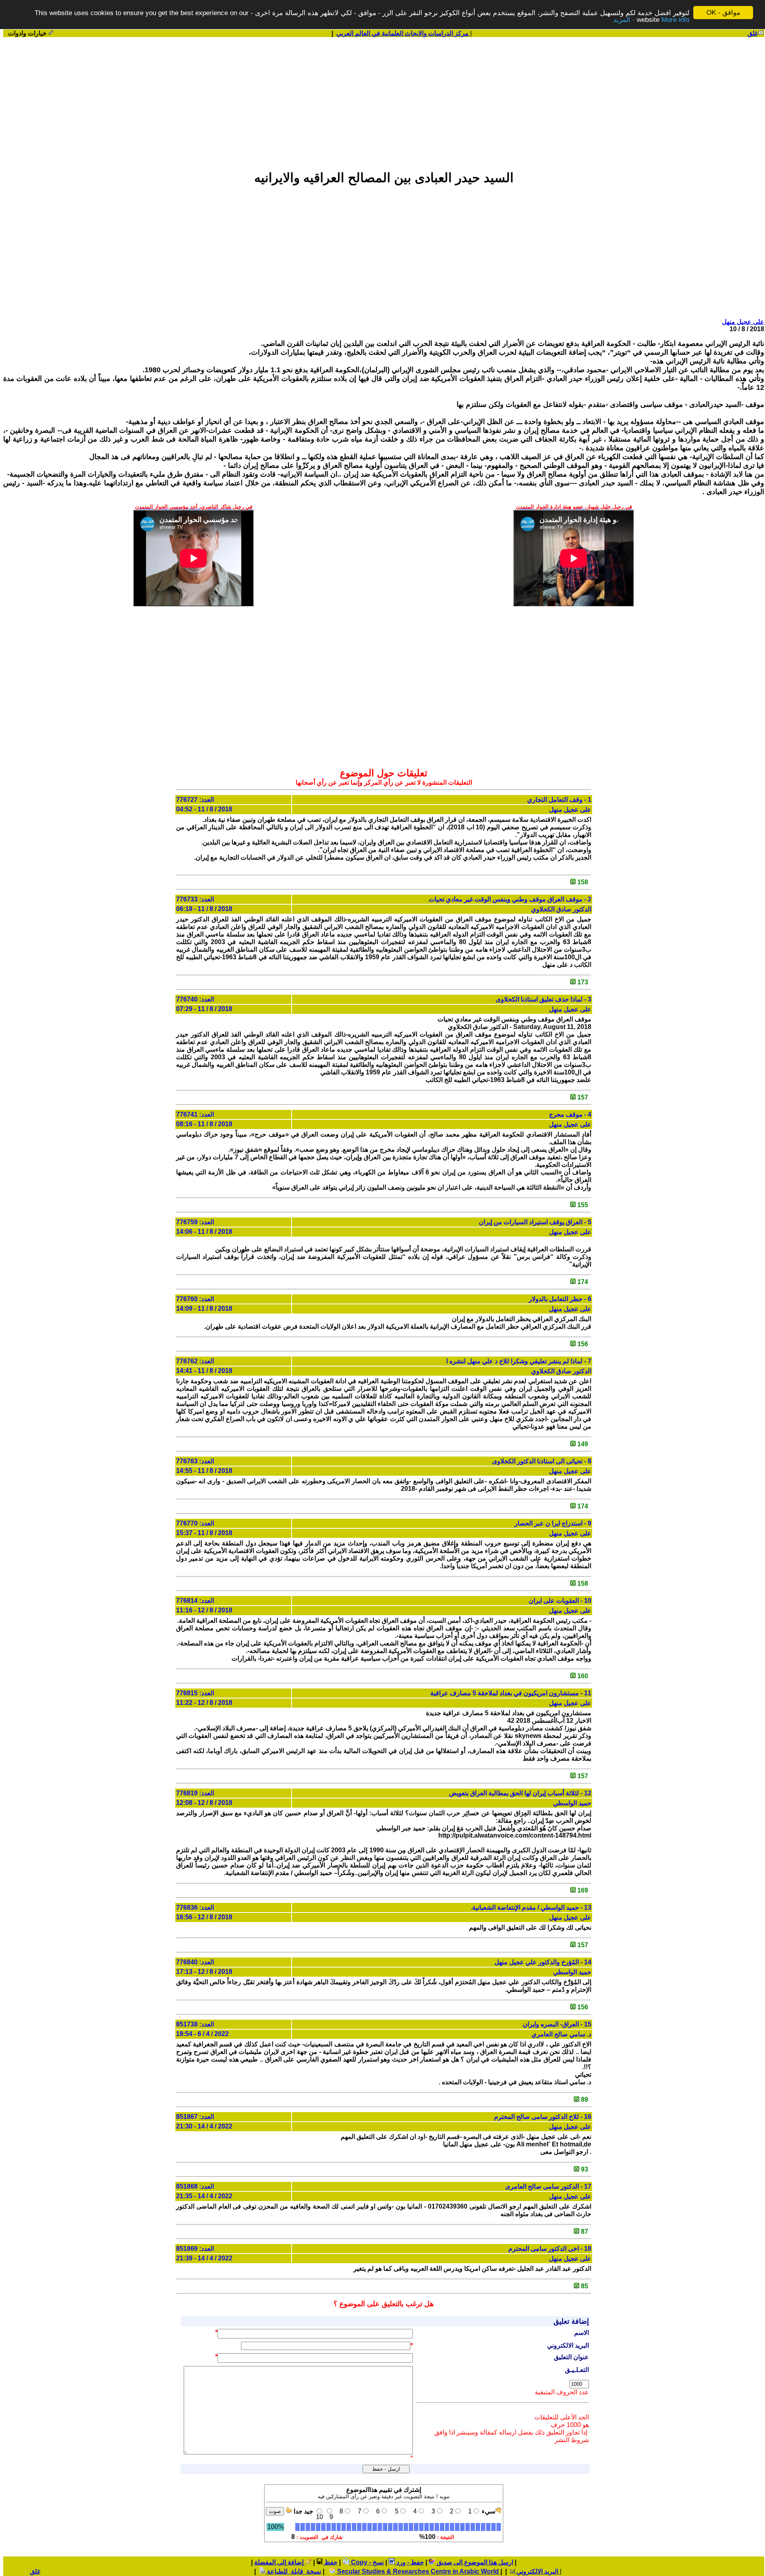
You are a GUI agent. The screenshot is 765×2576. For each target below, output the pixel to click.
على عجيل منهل (743, 322)
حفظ (330, 2562)
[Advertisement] (384, 100)
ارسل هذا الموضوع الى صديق (474, 2562)
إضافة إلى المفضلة (280, 2562)
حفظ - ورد (409, 2562)
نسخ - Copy (367, 2562)
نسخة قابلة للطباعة (293, 2571)
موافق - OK (723, 13)
